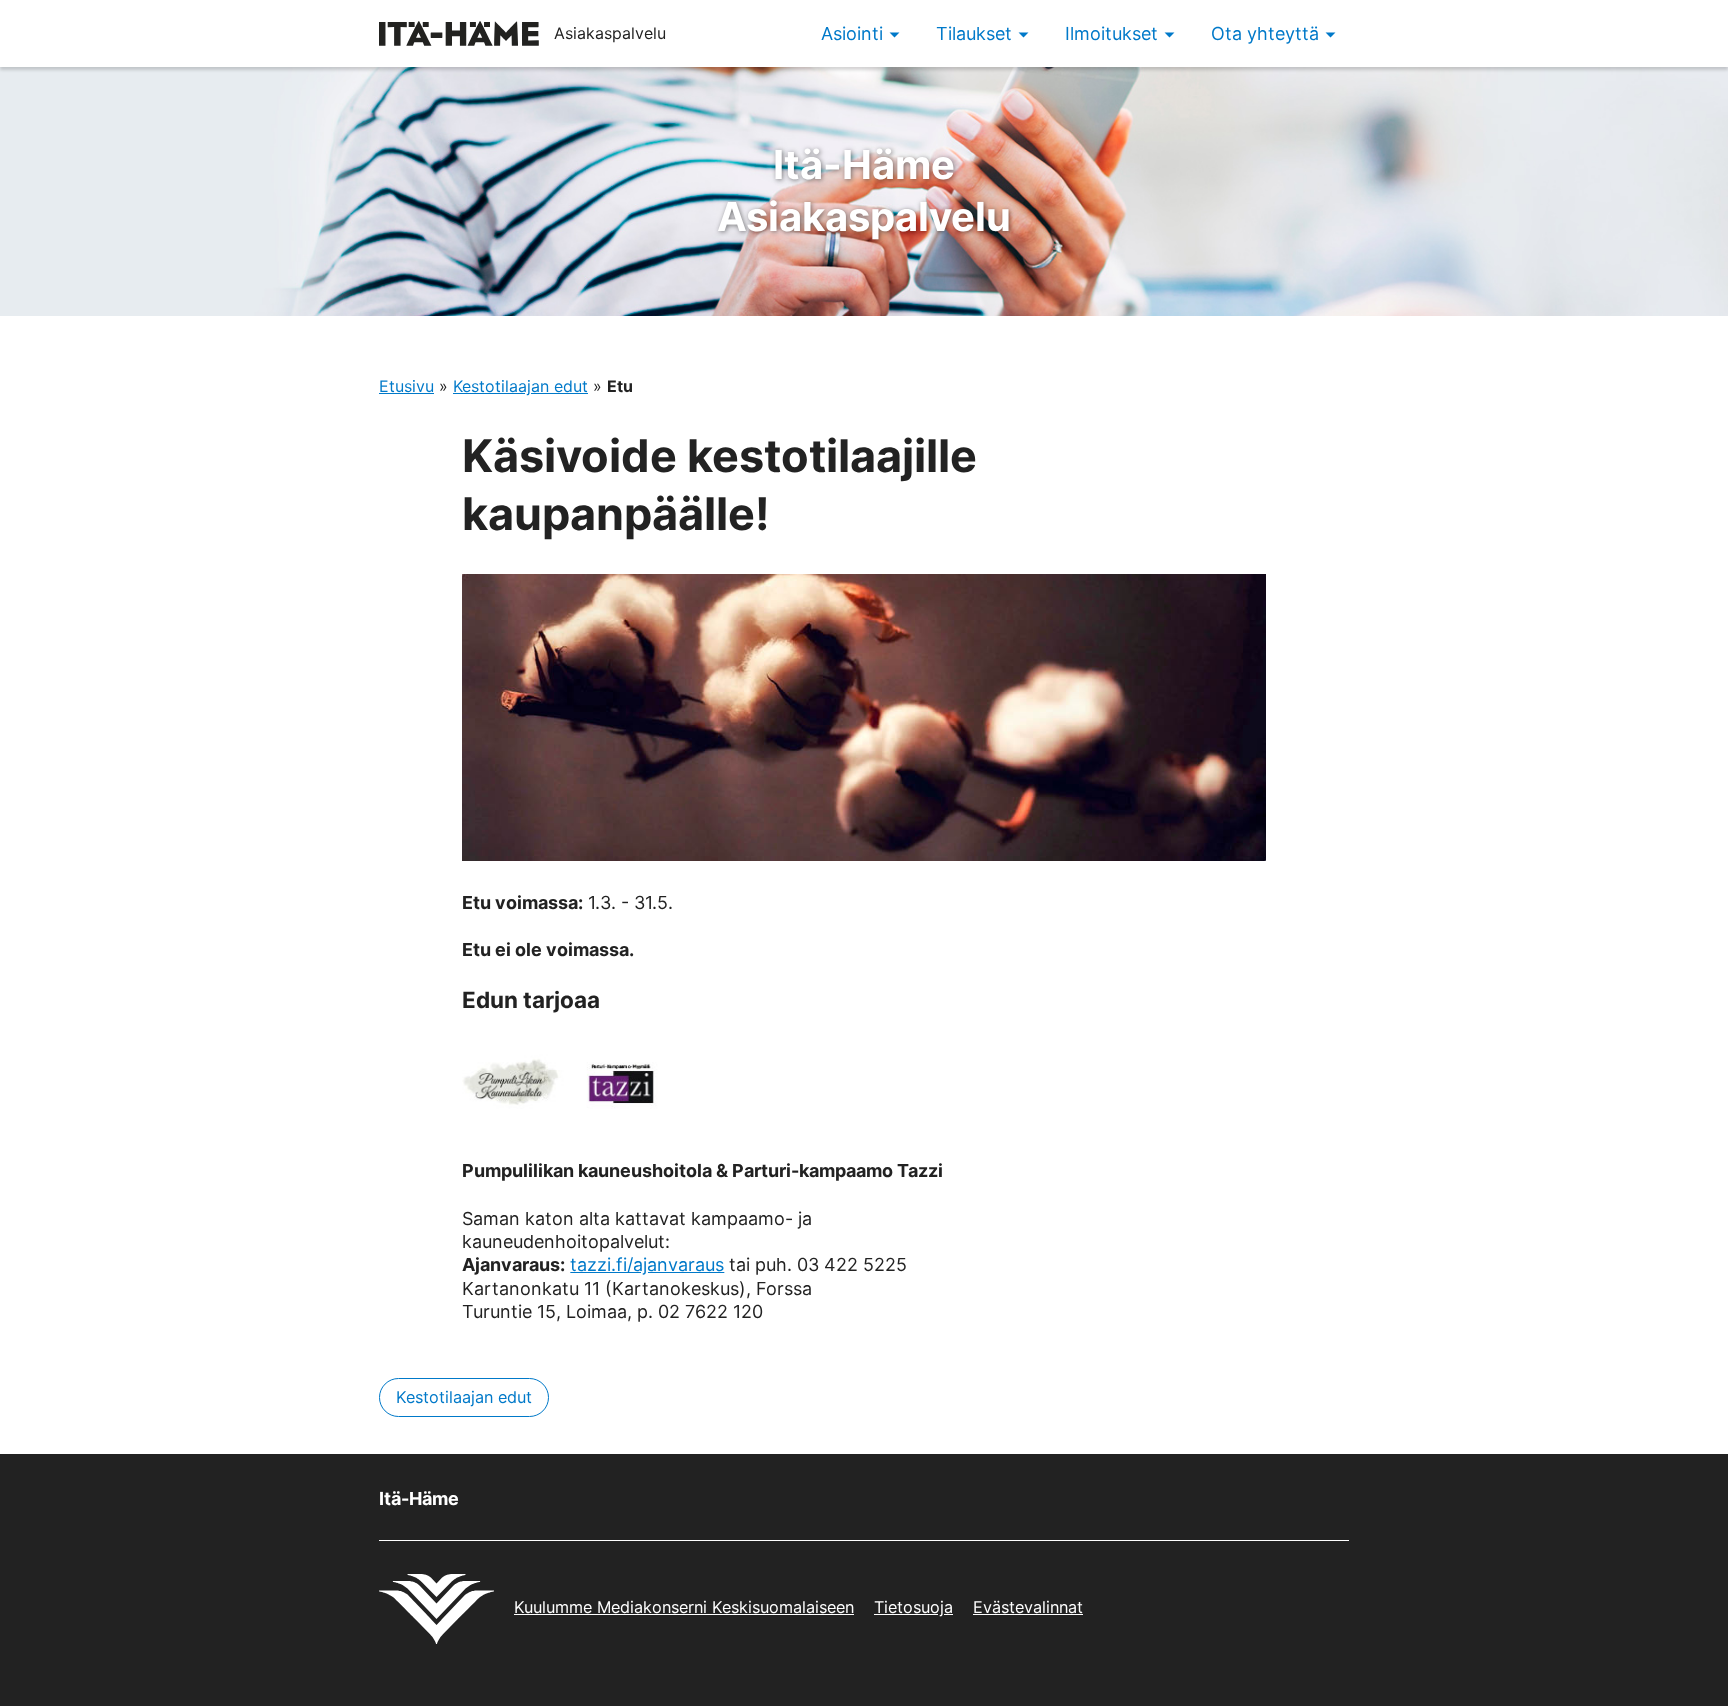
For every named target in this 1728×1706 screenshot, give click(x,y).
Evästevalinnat (1028, 1607)
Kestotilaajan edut (520, 386)
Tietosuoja (913, 1607)
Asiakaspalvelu (864, 190)
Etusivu (406, 386)
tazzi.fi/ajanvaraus (647, 1264)
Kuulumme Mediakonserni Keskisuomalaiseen (684, 1607)
